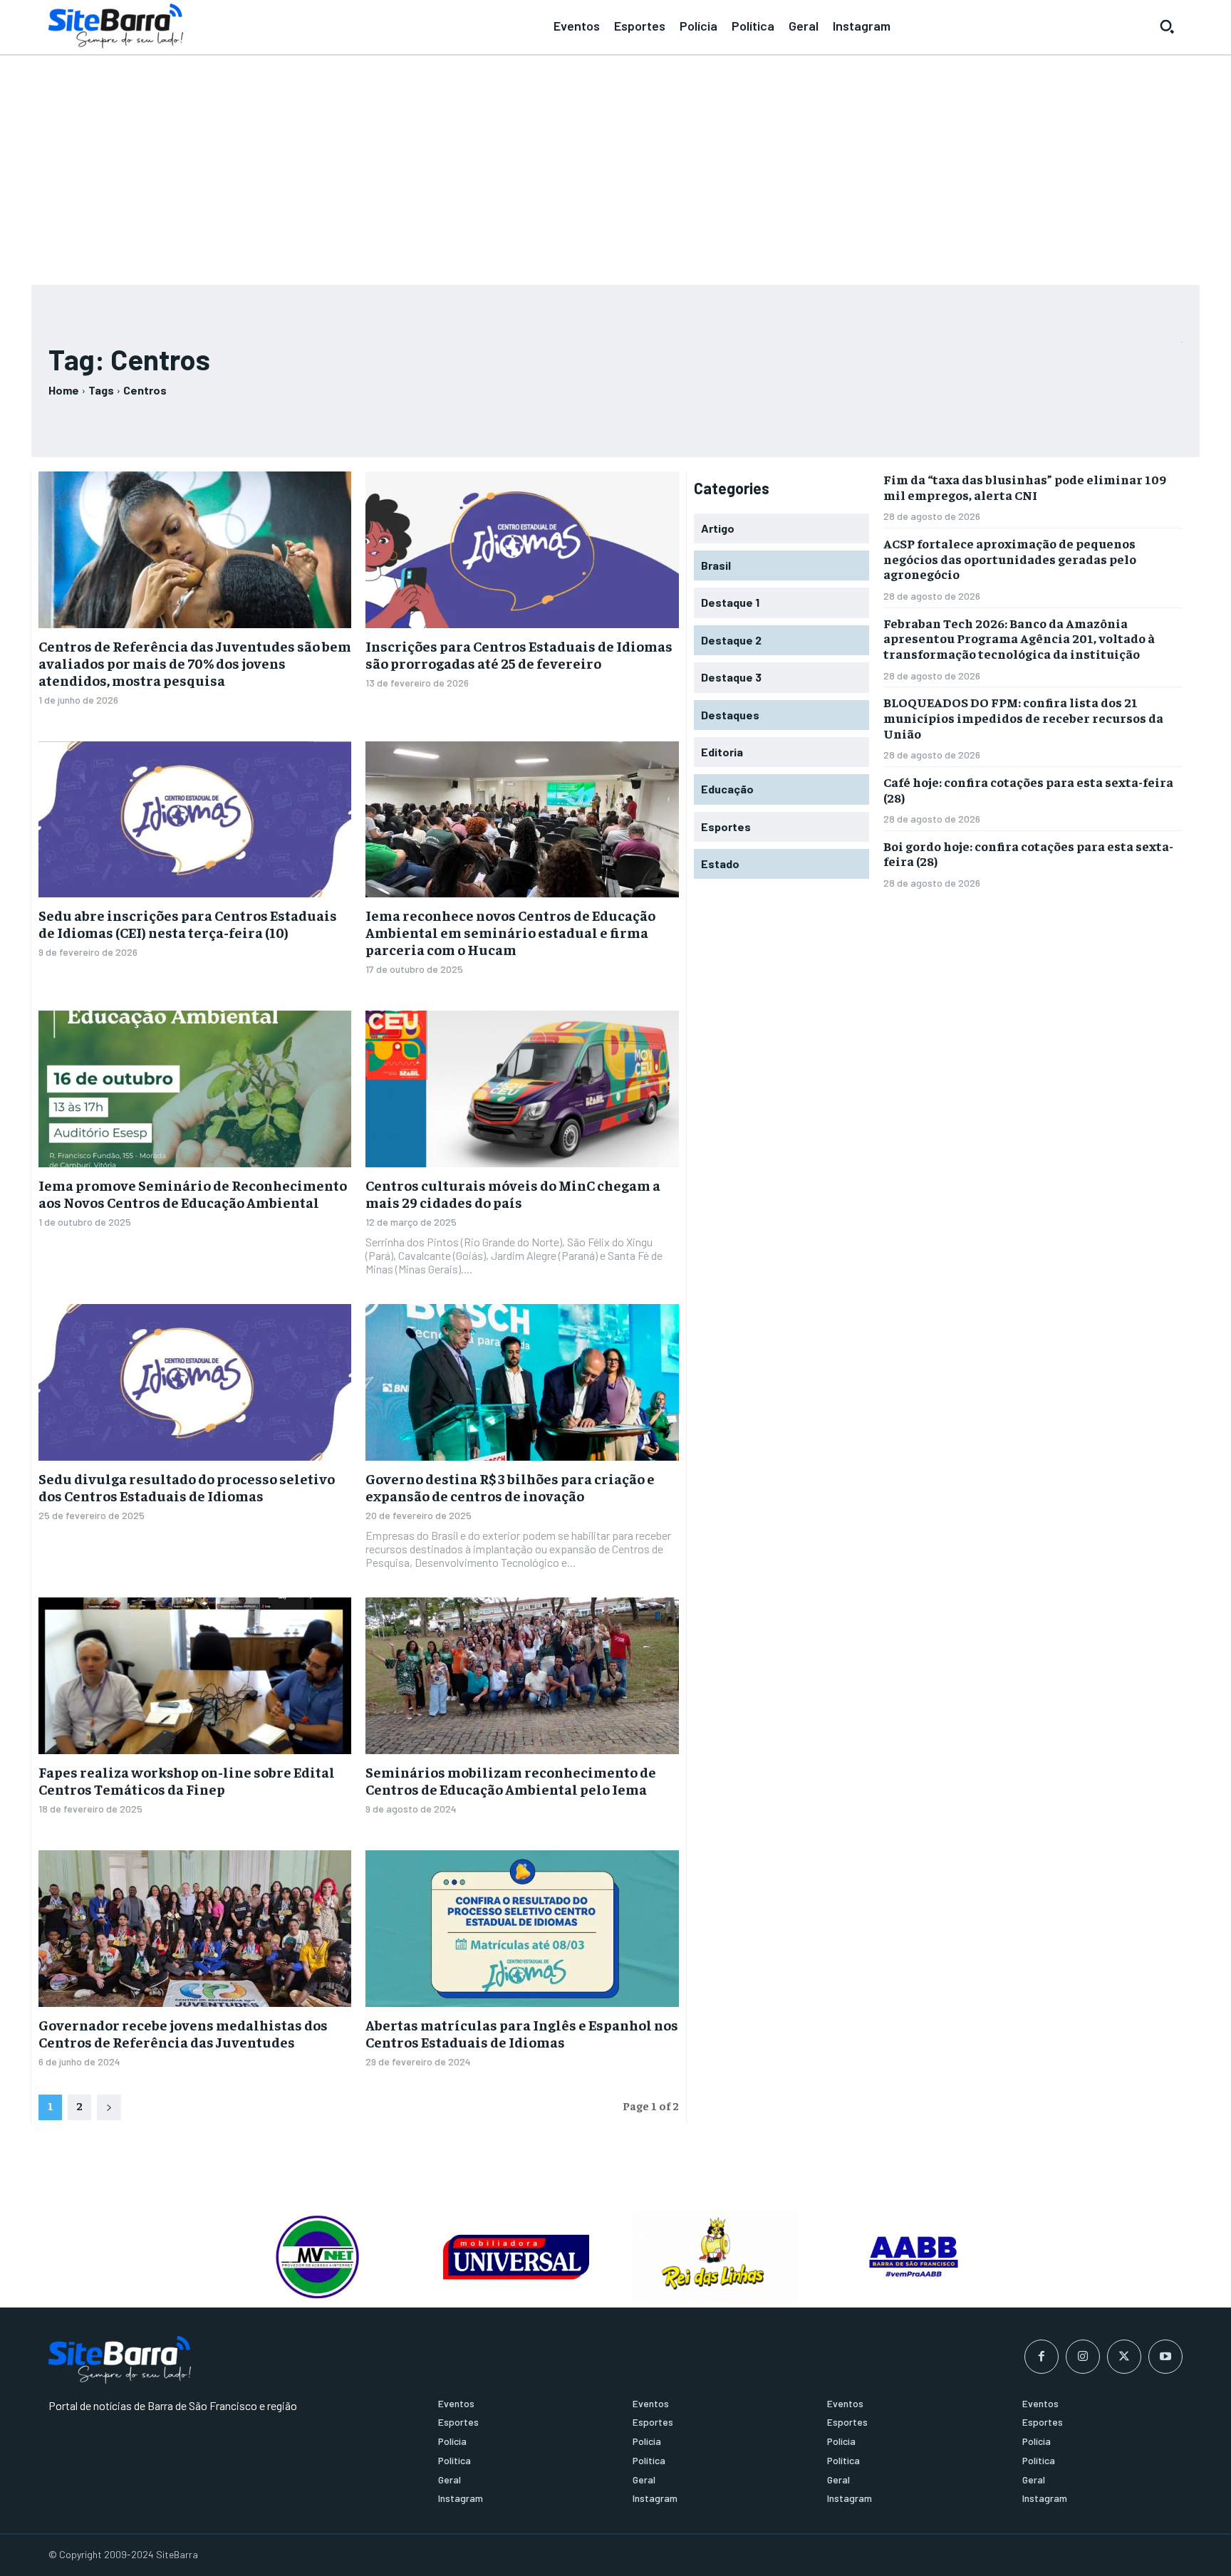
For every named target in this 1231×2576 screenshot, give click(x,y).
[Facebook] (1042, 2357)
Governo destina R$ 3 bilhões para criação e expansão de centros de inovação (510, 1487)
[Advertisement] (615, 164)
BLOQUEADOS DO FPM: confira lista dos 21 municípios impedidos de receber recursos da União (1023, 717)
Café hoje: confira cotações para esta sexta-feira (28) (1028, 789)
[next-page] (109, 2107)
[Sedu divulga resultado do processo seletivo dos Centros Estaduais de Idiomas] (195, 1382)
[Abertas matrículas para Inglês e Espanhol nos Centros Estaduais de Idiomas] (522, 1929)
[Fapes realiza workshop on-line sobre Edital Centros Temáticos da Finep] (195, 1676)
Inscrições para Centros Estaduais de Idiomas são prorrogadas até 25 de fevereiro (519, 654)
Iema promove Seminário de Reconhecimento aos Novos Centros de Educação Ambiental (193, 1193)
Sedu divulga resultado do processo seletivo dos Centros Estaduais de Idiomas (187, 1487)
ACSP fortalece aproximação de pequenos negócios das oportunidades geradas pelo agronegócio (1010, 558)
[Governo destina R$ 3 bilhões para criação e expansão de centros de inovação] (522, 1382)
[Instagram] (1083, 2357)
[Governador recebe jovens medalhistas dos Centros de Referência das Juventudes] (195, 1929)
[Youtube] (1165, 2357)
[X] (1124, 2357)
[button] (1167, 26)
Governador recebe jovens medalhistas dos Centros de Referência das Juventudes (183, 2033)
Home (64, 390)
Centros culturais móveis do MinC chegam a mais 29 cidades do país (513, 1193)
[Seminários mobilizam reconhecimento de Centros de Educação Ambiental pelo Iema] (522, 1676)
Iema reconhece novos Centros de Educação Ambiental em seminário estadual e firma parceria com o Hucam (510, 932)
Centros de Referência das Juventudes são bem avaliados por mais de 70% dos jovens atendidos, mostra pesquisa (195, 663)
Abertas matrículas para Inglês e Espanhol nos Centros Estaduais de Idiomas (522, 2033)
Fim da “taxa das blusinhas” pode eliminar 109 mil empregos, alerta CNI (1025, 487)
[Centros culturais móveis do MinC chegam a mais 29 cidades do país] (522, 1089)
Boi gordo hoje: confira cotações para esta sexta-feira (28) (1028, 854)
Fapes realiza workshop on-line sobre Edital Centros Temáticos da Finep (187, 1780)
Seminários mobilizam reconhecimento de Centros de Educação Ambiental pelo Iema (511, 1780)
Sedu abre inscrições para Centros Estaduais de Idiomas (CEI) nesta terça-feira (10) (188, 923)
